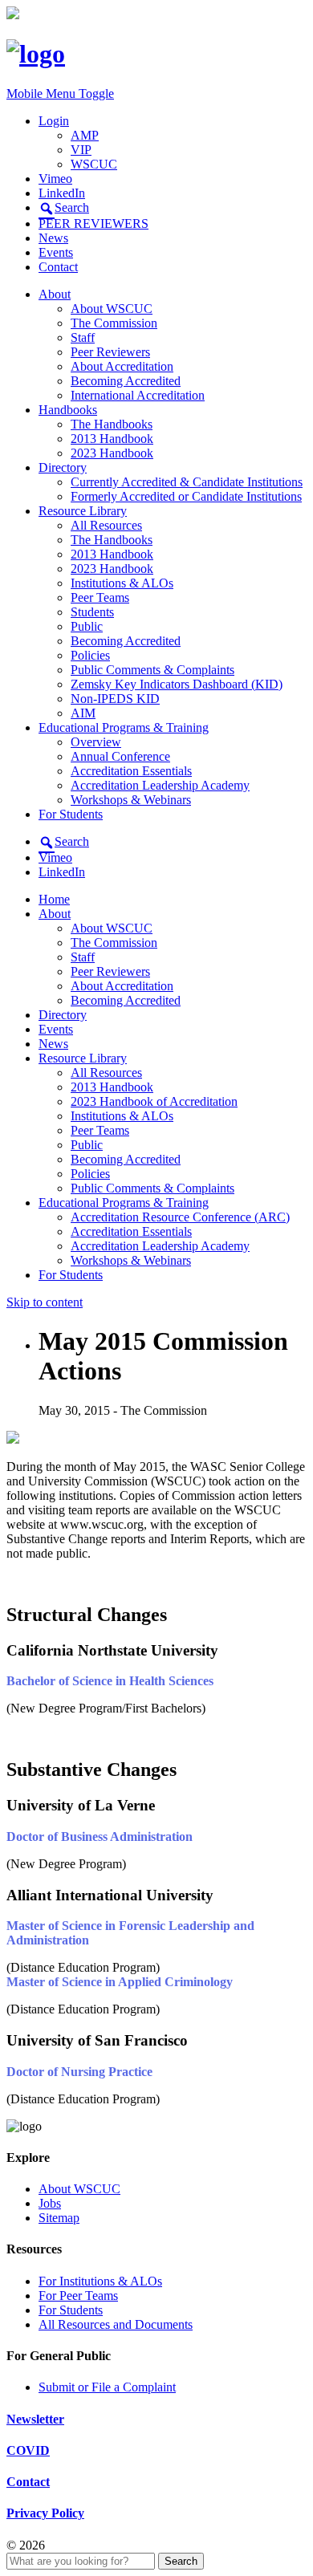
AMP (85, 135)
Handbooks (68, 410)
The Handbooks (112, 424)
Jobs (50, 2203)
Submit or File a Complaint (107, 2387)
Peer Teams (100, 597)
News (53, 238)
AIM (83, 713)
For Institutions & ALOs (100, 2281)
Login (54, 121)
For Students (71, 814)
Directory (63, 467)
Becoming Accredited (126, 381)
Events (56, 252)
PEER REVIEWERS (93, 223)
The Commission (114, 323)
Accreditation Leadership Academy (160, 785)
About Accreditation (122, 366)
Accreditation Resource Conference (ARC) (180, 1217)
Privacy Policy (45, 2513)
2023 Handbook (112, 453)
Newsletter (35, 2419)
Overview (96, 742)
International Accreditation (138, 395)
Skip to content (45, 1302)
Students (92, 612)
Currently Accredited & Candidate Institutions (187, 482)
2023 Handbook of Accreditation (154, 1101)
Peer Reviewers (110, 352)
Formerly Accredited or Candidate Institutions (186, 496)
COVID (28, 2450)
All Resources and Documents (116, 2324)
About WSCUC (112, 309)
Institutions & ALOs (122, 583)
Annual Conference (120, 756)
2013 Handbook (112, 439)
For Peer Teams (78, 2296)
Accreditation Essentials (131, 771)
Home (54, 899)
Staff (83, 337)
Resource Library (83, 511)
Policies (90, 655)
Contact (58, 267)
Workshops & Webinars (131, 800)
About (55, 294)
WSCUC (94, 164)
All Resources (106, 525)
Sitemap (59, 2218)
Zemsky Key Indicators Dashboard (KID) (177, 684)
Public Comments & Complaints (152, 670)
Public (87, 626)
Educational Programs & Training (124, 727)
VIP (81, 150)
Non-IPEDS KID (115, 699)
